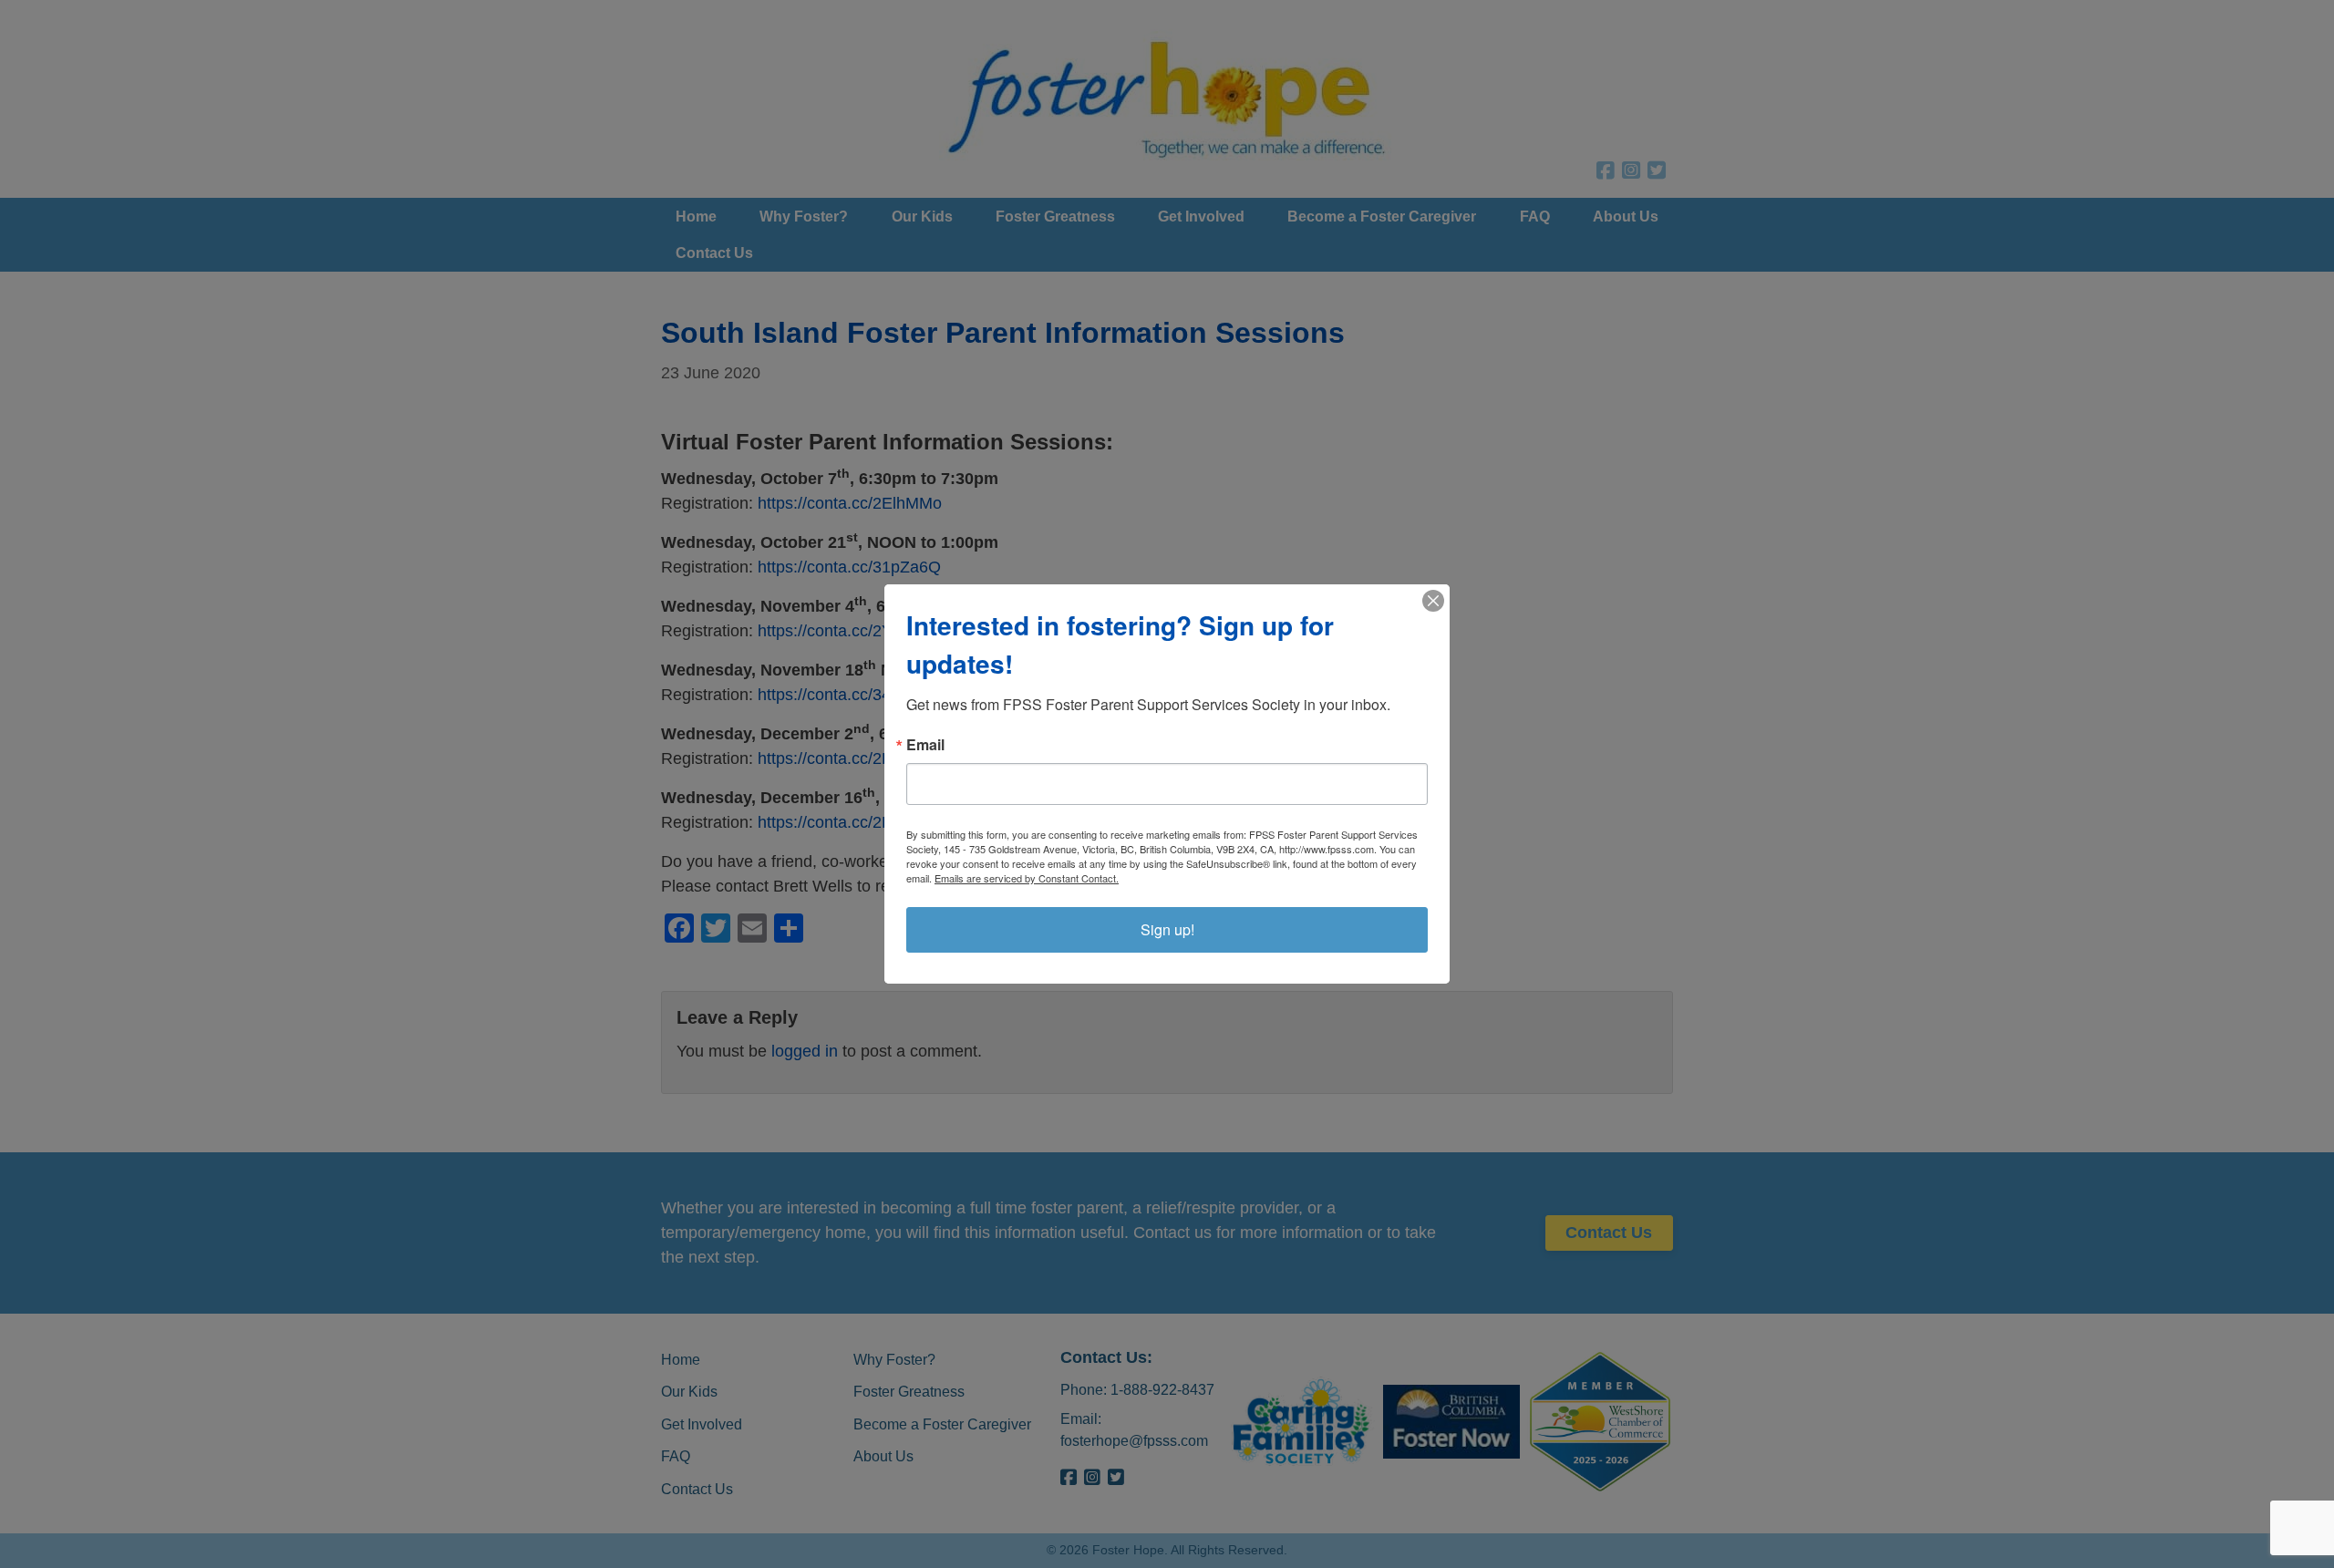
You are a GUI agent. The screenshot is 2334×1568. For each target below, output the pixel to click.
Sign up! (1167, 929)
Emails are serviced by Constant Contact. (1027, 878)
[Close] (1433, 601)
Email (925, 745)
